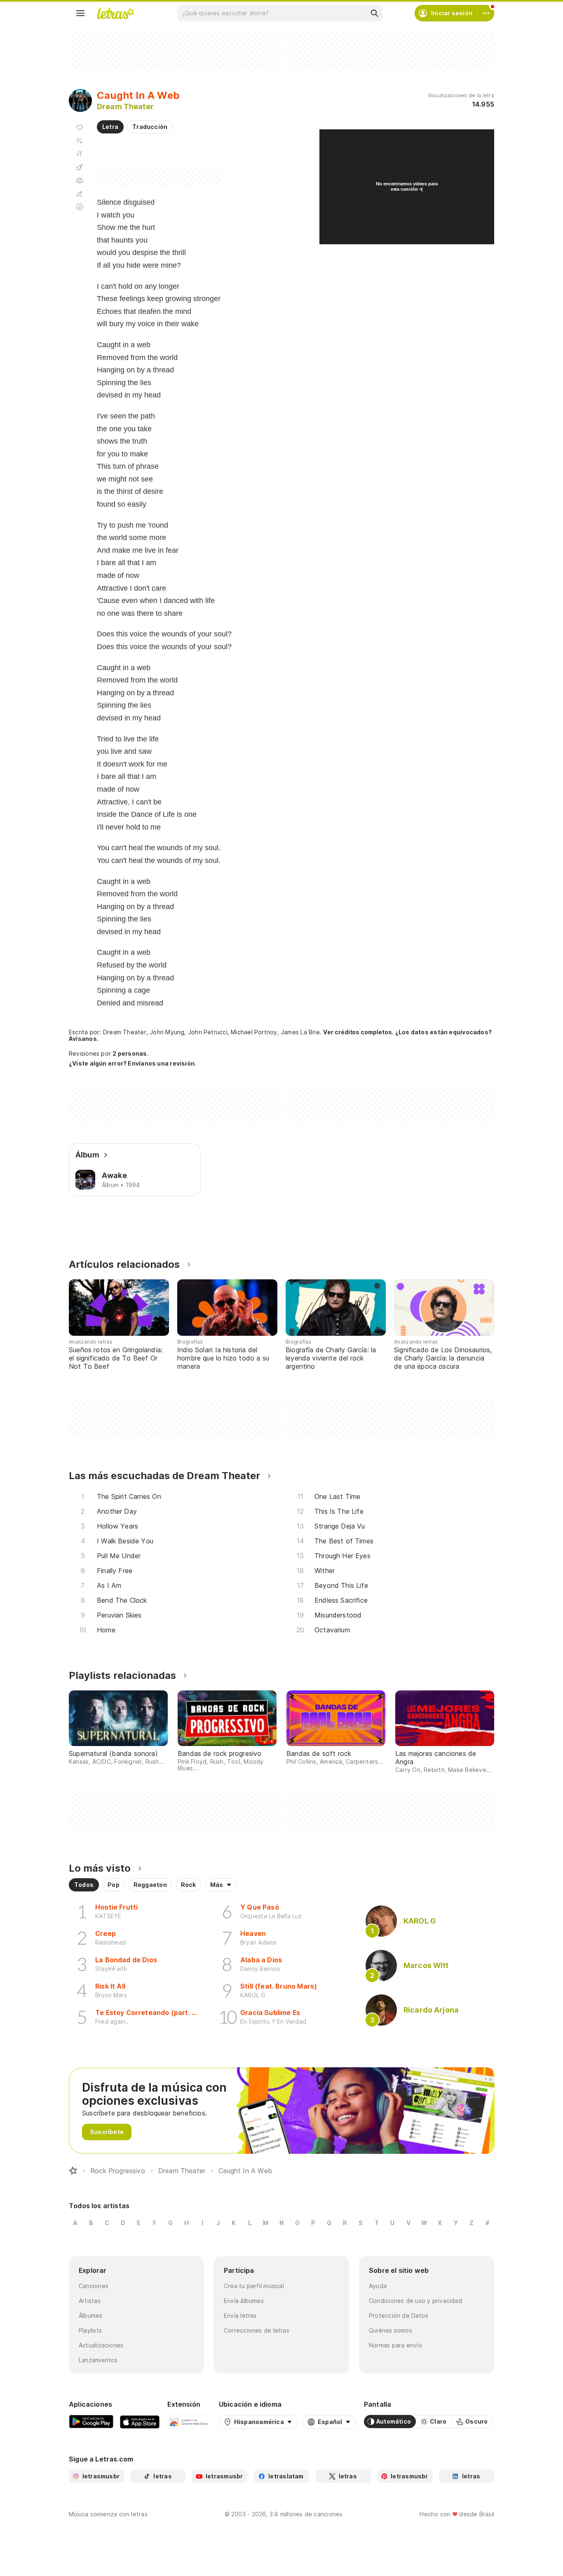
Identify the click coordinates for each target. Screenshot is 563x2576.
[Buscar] (374, 13)
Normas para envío (395, 2345)
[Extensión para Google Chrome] (189, 2422)
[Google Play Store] (91, 2422)
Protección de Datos (399, 2315)
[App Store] (140, 2422)
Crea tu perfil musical (254, 2286)
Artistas (90, 2301)
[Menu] (80, 13)
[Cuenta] (486, 13)
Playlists (90, 2330)
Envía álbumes (244, 2301)
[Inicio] (73, 2171)
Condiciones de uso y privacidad (415, 2301)
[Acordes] (80, 167)
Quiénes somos (391, 2330)
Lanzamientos (98, 2360)
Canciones (94, 2286)
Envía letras (240, 2315)
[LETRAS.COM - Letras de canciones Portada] (115, 13)
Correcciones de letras (257, 2330)
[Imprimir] (80, 180)
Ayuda (378, 2286)
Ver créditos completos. (358, 1032)
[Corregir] (80, 194)
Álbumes (91, 2315)
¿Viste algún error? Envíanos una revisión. (133, 1064)
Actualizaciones (101, 2345)
